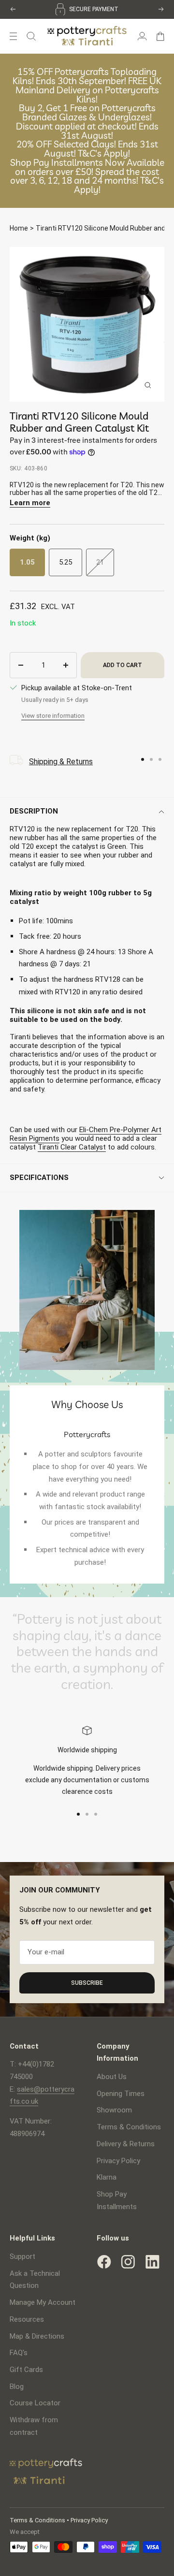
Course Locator (35, 2403)
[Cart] (160, 36)
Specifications (39, 1178)
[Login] (142, 36)
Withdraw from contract (34, 2426)
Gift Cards (26, 2370)
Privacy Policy (118, 2161)
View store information (53, 716)
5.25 (65, 562)
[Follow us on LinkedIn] (152, 2262)
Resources (27, 2319)
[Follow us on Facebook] (104, 2262)
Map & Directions (37, 2336)
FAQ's (19, 2353)
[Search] (31, 36)
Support (22, 2256)
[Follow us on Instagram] (128, 2262)
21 (100, 562)
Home (19, 228)
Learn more (30, 503)
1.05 (27, 562)
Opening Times (121, 2094)
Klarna (107, 2177)
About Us (112, 2077)
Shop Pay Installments (117, 2200)
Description (34, 811)
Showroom (114, 2110)
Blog (17, 2387)
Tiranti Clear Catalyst (72, 1147)
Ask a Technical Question (35, 2280)
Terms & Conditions (129, 2127)
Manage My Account (43, 2302)
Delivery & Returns (126, 2144)
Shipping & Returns (61, 762)
